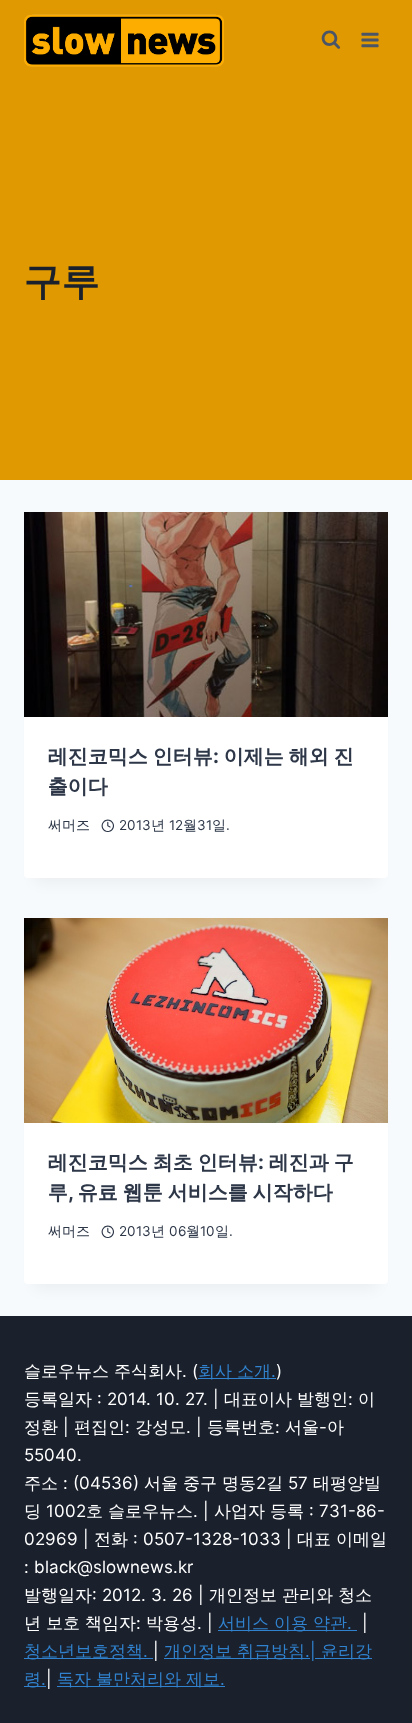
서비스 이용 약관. (287, 1623)
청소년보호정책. (88, 1651)
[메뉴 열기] (369, 39)
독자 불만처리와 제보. (141, 1679)
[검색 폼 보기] (331, 40)
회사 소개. (237, 1371)
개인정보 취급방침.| (242, 1651)
